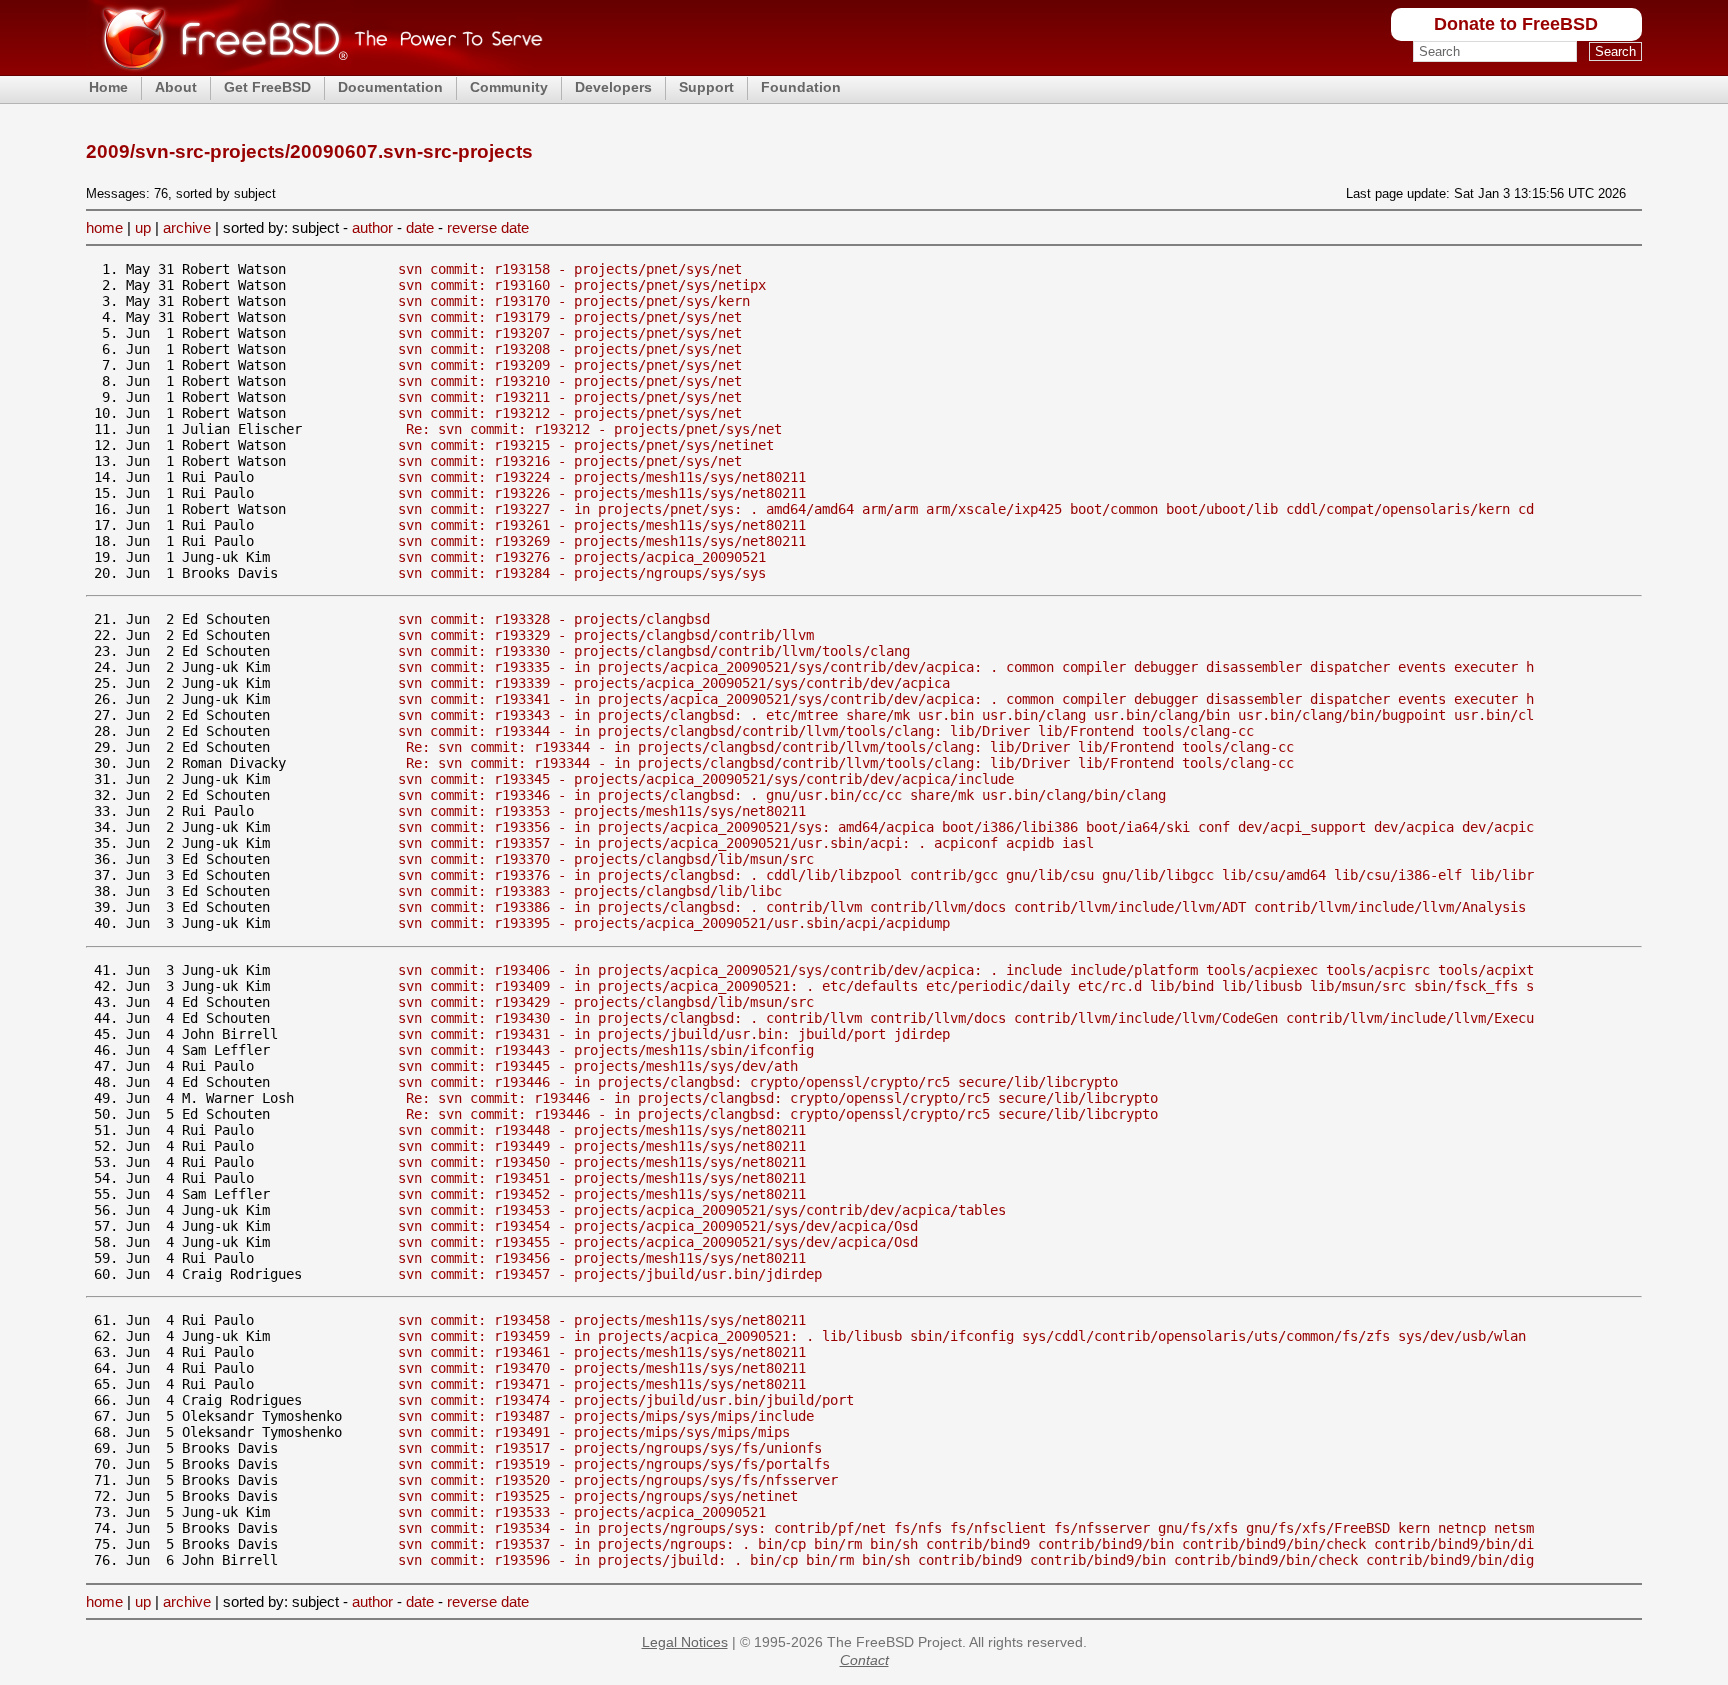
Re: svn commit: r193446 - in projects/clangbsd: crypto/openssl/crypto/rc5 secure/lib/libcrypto (782, 1098)
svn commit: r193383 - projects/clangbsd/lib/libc (590, 891)
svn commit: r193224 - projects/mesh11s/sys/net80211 (602, 477)
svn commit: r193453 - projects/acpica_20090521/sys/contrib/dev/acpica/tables (702, 1210)
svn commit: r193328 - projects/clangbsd (554, 619)
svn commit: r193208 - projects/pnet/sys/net (570, 349)
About (176, 87)
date (420, 227)
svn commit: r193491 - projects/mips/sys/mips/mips (594, 1432)
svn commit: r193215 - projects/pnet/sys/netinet (586, 445)
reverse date (488, 227)
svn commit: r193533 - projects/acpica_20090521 (582, 1512)
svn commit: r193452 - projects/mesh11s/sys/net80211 (602, 1194)
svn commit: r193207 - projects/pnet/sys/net (570, 333)
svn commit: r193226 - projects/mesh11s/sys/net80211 (602, 493)
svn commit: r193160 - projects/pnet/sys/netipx (582, 285)
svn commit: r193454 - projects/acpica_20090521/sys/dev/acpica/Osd (658, 1226)
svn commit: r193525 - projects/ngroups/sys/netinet (598, 1496)
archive (187, 227)
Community (509, 87)
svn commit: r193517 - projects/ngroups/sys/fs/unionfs (610, 1448)
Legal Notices (685, 1642)
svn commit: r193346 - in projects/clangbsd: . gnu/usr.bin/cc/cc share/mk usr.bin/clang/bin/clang (782, 795)
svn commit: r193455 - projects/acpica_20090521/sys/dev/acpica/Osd (658, 1242)
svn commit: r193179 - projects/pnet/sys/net (570, 317)
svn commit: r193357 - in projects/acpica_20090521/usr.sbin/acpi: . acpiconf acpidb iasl (746, 843)
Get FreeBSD (267, 87)
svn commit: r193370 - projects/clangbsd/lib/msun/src (606, 859)
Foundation (801, 87)
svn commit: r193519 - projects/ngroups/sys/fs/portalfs (614, 1464)
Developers (613, 87)
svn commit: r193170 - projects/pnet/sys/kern (574, 301)
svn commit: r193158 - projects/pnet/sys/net (570, 269)
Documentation (390, 87)
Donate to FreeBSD (1516, 24)
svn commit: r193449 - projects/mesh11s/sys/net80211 (602, 1146)
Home (108, 87)
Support (706, 87)
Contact (864, 1660)
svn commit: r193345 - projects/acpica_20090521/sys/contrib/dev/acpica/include (706, 779)
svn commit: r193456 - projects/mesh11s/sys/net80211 (602, 1258)
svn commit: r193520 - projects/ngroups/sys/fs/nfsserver (618, 1480)
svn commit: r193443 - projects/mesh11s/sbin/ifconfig (606, 1050)
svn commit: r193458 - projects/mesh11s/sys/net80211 (602, 1320)
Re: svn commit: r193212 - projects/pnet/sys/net (594, 429)
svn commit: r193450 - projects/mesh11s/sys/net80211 (602, 1162)
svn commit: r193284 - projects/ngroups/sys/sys (582, 573)
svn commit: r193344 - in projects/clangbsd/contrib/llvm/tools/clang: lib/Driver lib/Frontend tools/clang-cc (826, 731)
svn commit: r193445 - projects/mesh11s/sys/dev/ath (598, 1066)
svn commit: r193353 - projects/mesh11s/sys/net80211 (602, 811)
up (143, 227)
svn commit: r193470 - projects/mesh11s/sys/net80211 (602, 1368)
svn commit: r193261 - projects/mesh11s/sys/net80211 (602, 525)
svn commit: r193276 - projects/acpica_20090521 (582, 557)
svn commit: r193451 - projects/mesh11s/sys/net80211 (602, 1178)
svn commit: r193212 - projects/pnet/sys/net (570, 413)
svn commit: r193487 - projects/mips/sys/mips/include (606, 1416)
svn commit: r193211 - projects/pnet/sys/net (570, 397)
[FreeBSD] (314, 69)
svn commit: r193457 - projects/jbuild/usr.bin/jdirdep (610, 1274)
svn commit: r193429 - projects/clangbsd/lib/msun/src (606, 1002)
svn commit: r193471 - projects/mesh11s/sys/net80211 (602, 1384)
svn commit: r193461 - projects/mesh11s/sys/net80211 (602, 1352)
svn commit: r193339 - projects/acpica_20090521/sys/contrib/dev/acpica (674, 683)
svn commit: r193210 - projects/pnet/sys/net (570, 381)
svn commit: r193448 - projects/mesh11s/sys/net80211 (602, 1130)
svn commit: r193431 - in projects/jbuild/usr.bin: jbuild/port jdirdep (674, 1034)
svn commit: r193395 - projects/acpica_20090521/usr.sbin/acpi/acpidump (674, 923)
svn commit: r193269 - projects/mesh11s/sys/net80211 (602, 541)
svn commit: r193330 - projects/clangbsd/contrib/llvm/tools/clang (654, 651)
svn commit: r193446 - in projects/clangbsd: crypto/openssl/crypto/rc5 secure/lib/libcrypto (758, 1082)
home (104, 227)
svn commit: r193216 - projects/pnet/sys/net (570, 461)
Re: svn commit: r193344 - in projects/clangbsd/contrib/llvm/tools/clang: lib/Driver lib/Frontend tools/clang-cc (850, 747)
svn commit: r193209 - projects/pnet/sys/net (570, 365)
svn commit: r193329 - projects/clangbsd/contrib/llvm (606, 635)
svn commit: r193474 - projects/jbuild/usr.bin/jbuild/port (626, 1400)
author (372, 227)
